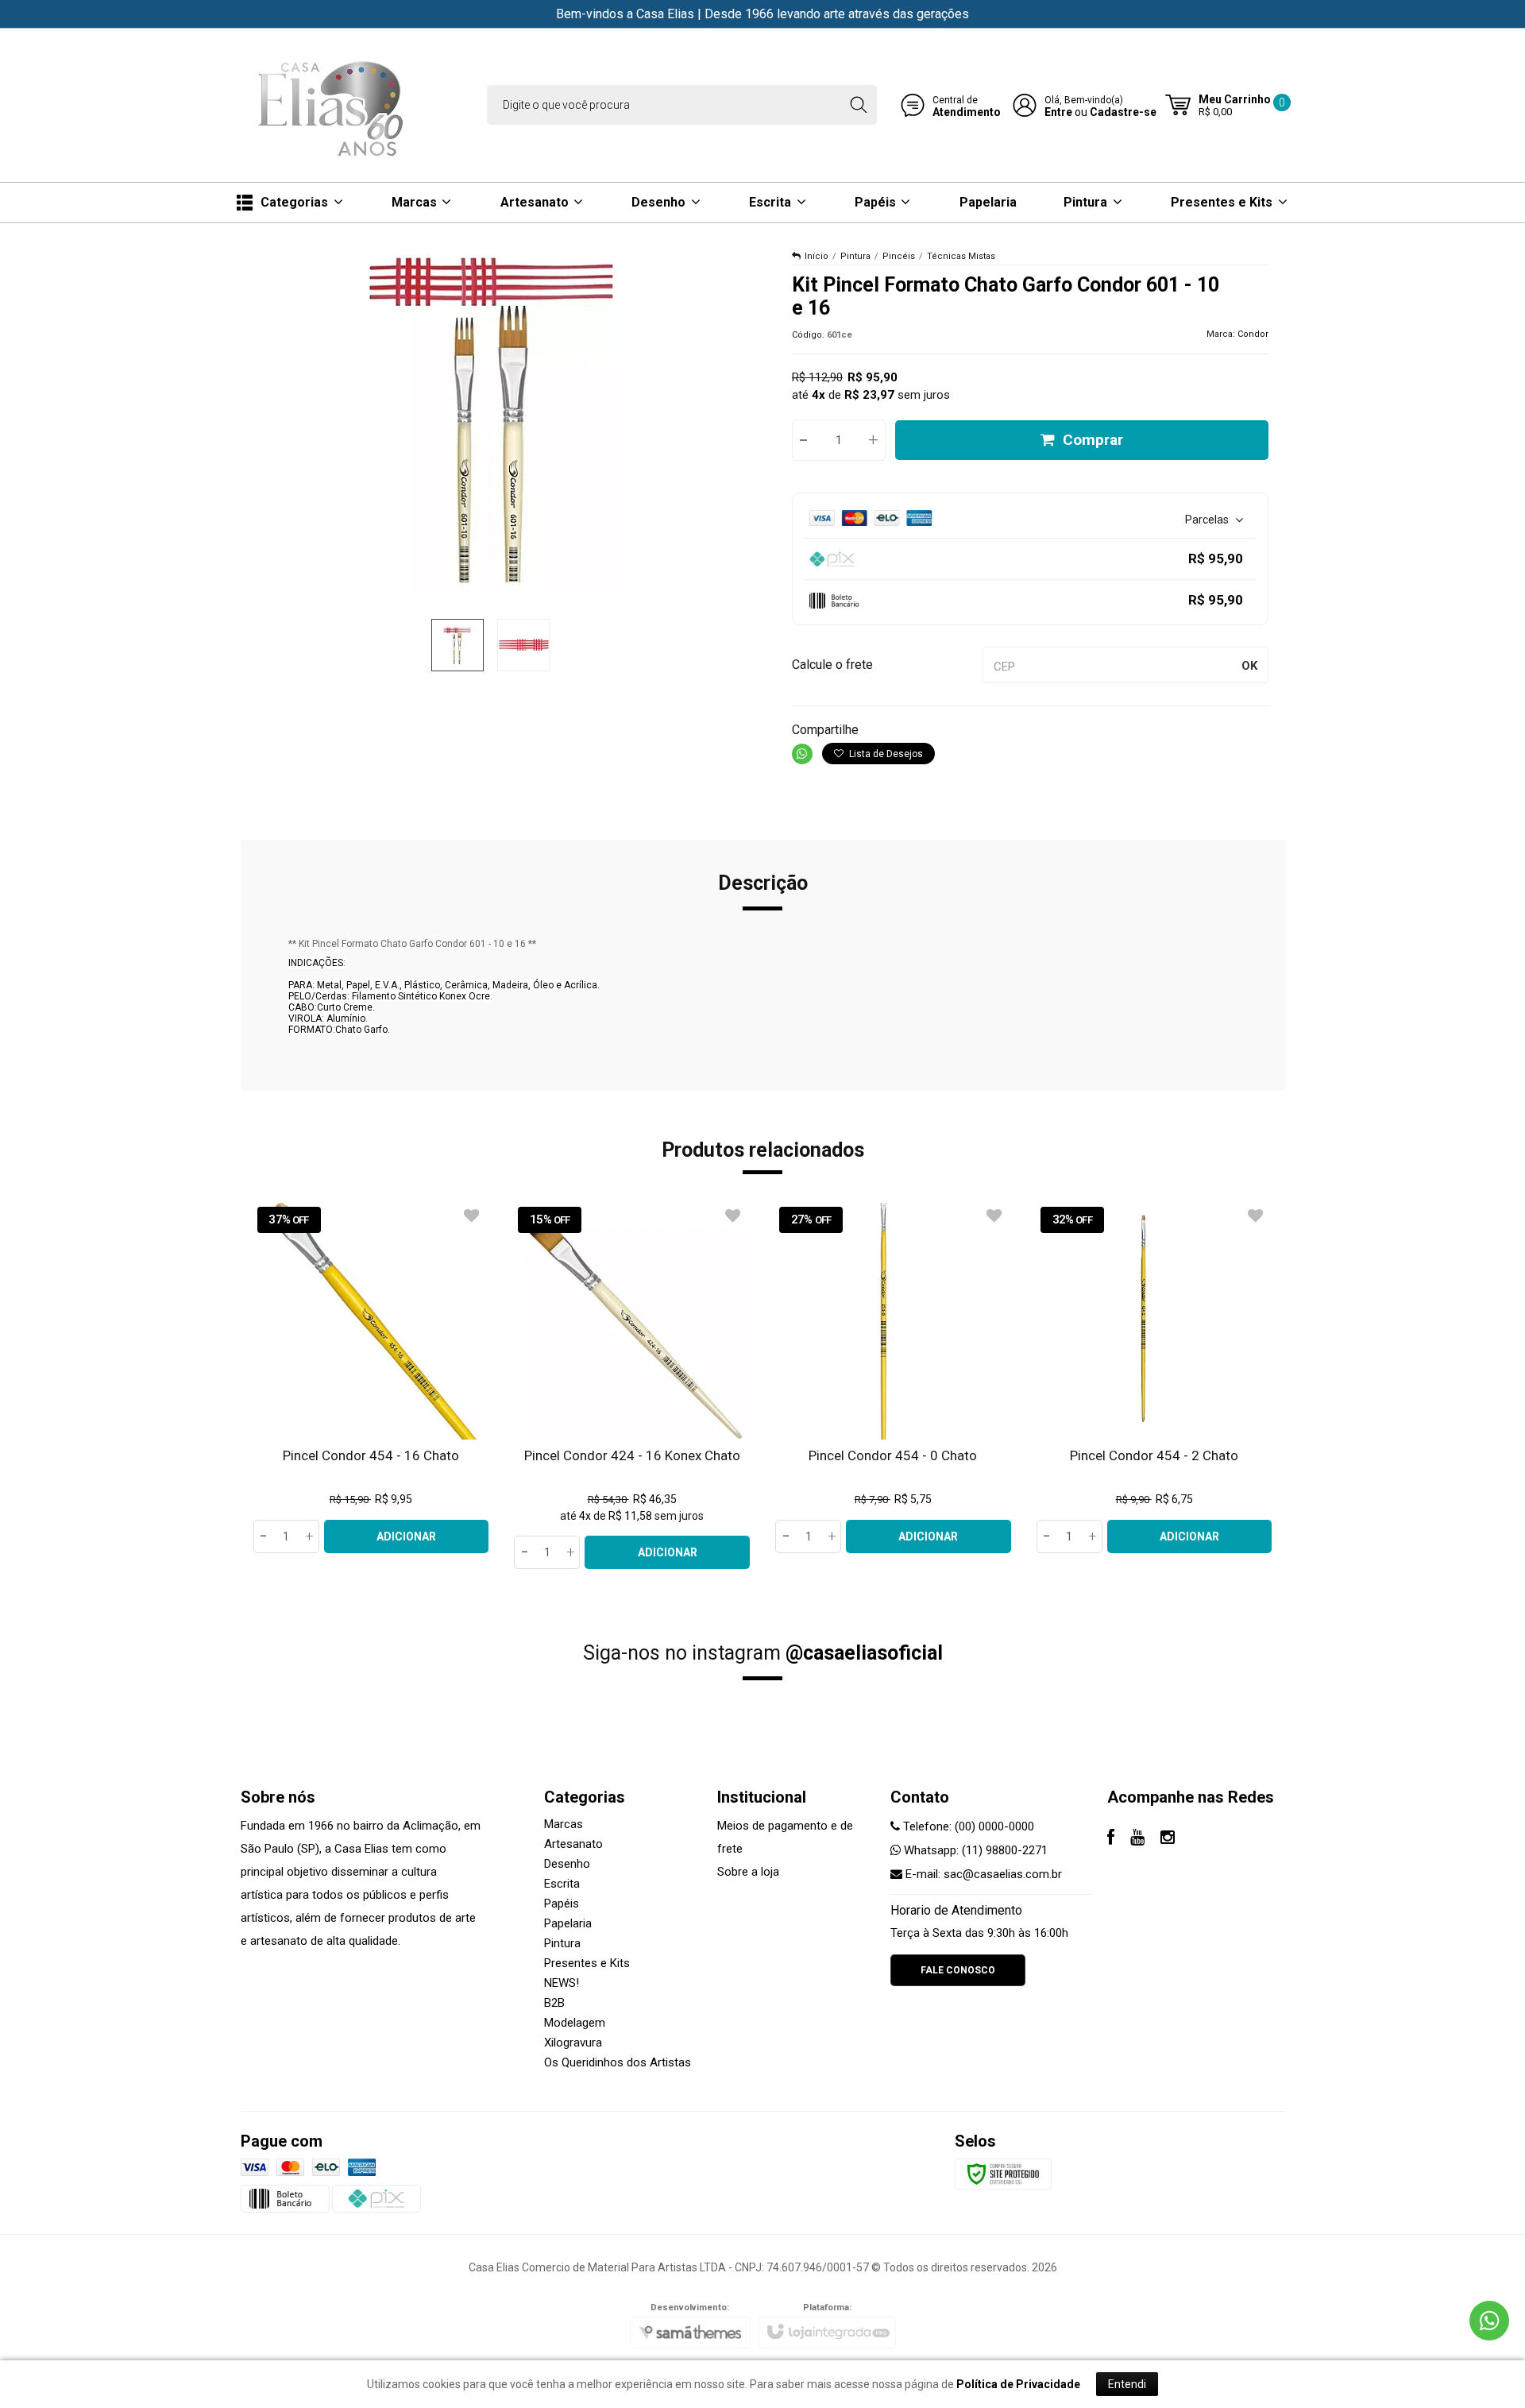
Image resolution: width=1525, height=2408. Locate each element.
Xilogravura (573, 2043)
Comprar (1093, 440)
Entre (1058, 112)
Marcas (564, 1824)
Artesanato (573, 1844)
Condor (1253, 334)
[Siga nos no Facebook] (1111, 1839)
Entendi (1127, 2384)
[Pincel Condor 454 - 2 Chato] (1154, 1378)
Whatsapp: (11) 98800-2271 (974, 1850)
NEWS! (562, 1983)
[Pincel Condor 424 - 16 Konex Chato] (632, 1386)
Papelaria (568, 1923)
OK (1249, 666)
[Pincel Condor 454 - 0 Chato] (893, 1378)
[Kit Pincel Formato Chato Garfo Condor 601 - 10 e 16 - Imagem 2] (523, 645)
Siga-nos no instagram (763, 1653)
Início (817, 256)
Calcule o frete (832, 665)
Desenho (567, 1864)
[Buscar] (858, 105)
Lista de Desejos (885, 754)
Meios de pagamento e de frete (785, 1837)
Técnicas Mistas (961, 256)
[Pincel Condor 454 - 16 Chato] (371, 1378)
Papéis (562, 1904)
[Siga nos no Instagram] (1168, 1839)
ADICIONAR (406, 1536)
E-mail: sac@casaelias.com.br (982, 1874)
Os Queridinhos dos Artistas (618, 2062)
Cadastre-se (1123, 112)
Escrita (562, 1884)
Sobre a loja (748, 1872)
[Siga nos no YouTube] (1137, 1839)
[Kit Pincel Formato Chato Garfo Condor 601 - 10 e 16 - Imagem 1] (457, 645)
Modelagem (575, 2023)
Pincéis (899, 256)
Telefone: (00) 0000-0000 (967, 1826)
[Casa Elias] (334, 105)
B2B (554, 2003)
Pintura (855, 256)
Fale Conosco (958, 1970)
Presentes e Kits (587, 1963)
